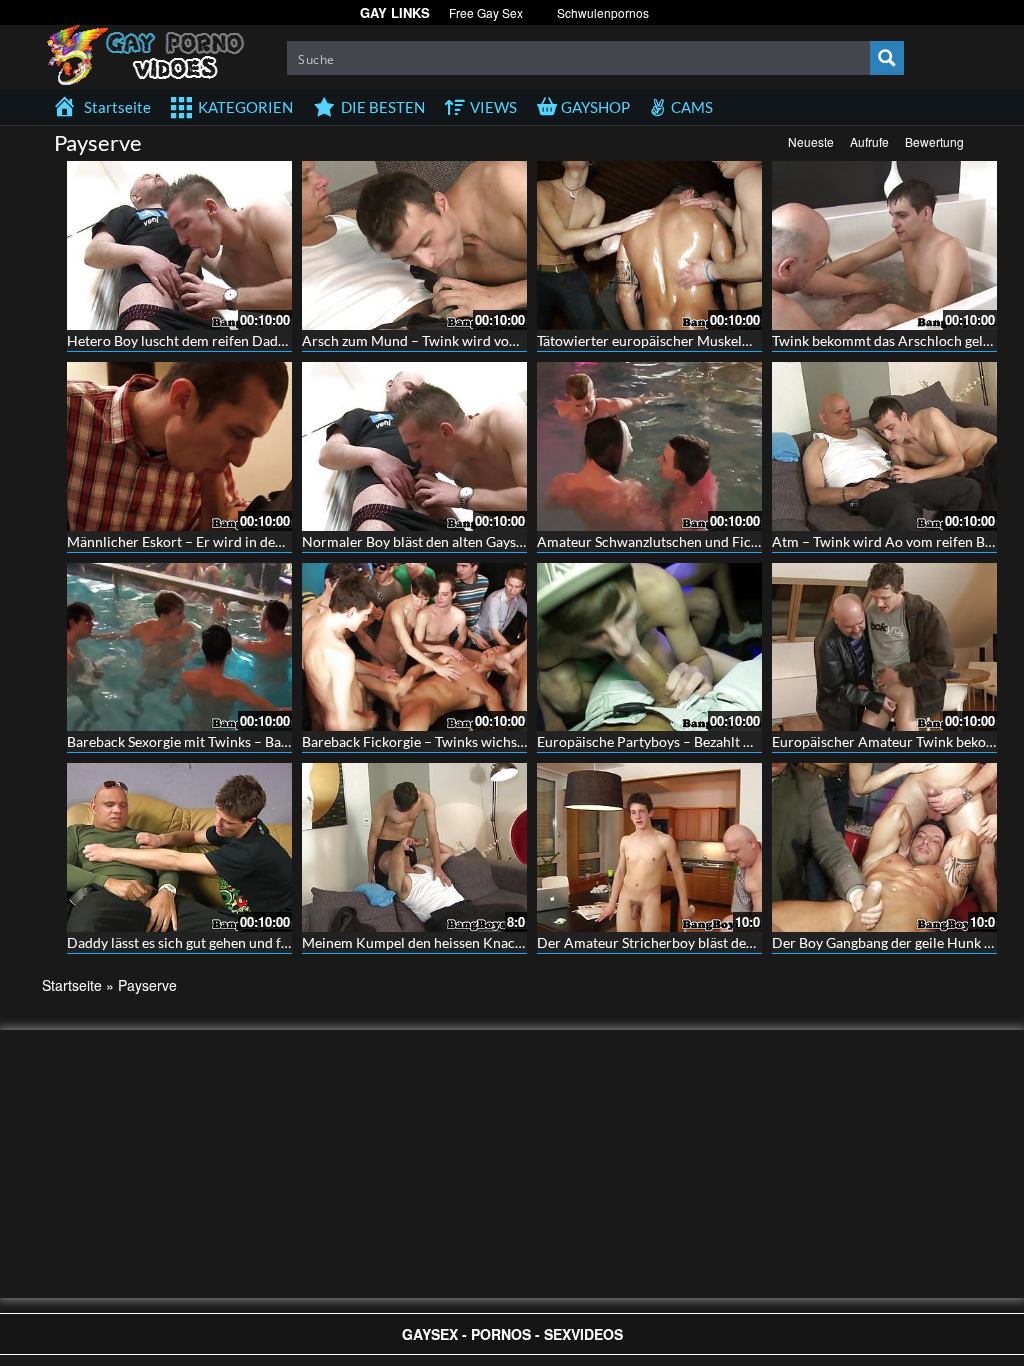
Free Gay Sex (486, 12)
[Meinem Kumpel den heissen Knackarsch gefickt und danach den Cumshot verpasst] (414, 847)
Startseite (72, 985)
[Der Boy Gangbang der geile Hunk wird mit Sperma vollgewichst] (884, 847)
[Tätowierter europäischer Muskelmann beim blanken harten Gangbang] (649, 245)
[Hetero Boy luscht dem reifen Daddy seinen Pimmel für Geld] (179, 245)
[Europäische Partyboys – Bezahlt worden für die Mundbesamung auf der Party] (649, 647)
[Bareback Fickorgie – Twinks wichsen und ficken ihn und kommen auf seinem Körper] (414, 647)
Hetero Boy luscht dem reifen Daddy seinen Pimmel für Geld (254, 340)
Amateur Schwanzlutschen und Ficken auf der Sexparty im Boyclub (743, 541)
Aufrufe (869, 141)
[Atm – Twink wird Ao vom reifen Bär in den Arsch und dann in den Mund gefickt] (884, 446)
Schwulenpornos (603, 12)
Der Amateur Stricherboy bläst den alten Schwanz (691, 942)
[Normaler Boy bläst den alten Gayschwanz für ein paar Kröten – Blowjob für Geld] (414, 446)
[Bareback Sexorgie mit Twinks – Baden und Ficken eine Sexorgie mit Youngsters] (179, 647)
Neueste (811, 141)
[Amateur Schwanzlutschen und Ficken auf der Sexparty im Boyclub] (649, 446)
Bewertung (934, 141)
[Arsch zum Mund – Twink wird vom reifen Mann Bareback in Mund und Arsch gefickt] (414, 245)
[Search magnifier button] (887, 58)
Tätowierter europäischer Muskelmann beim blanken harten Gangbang (754, 340)
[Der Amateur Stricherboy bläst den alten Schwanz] (649, 847)
